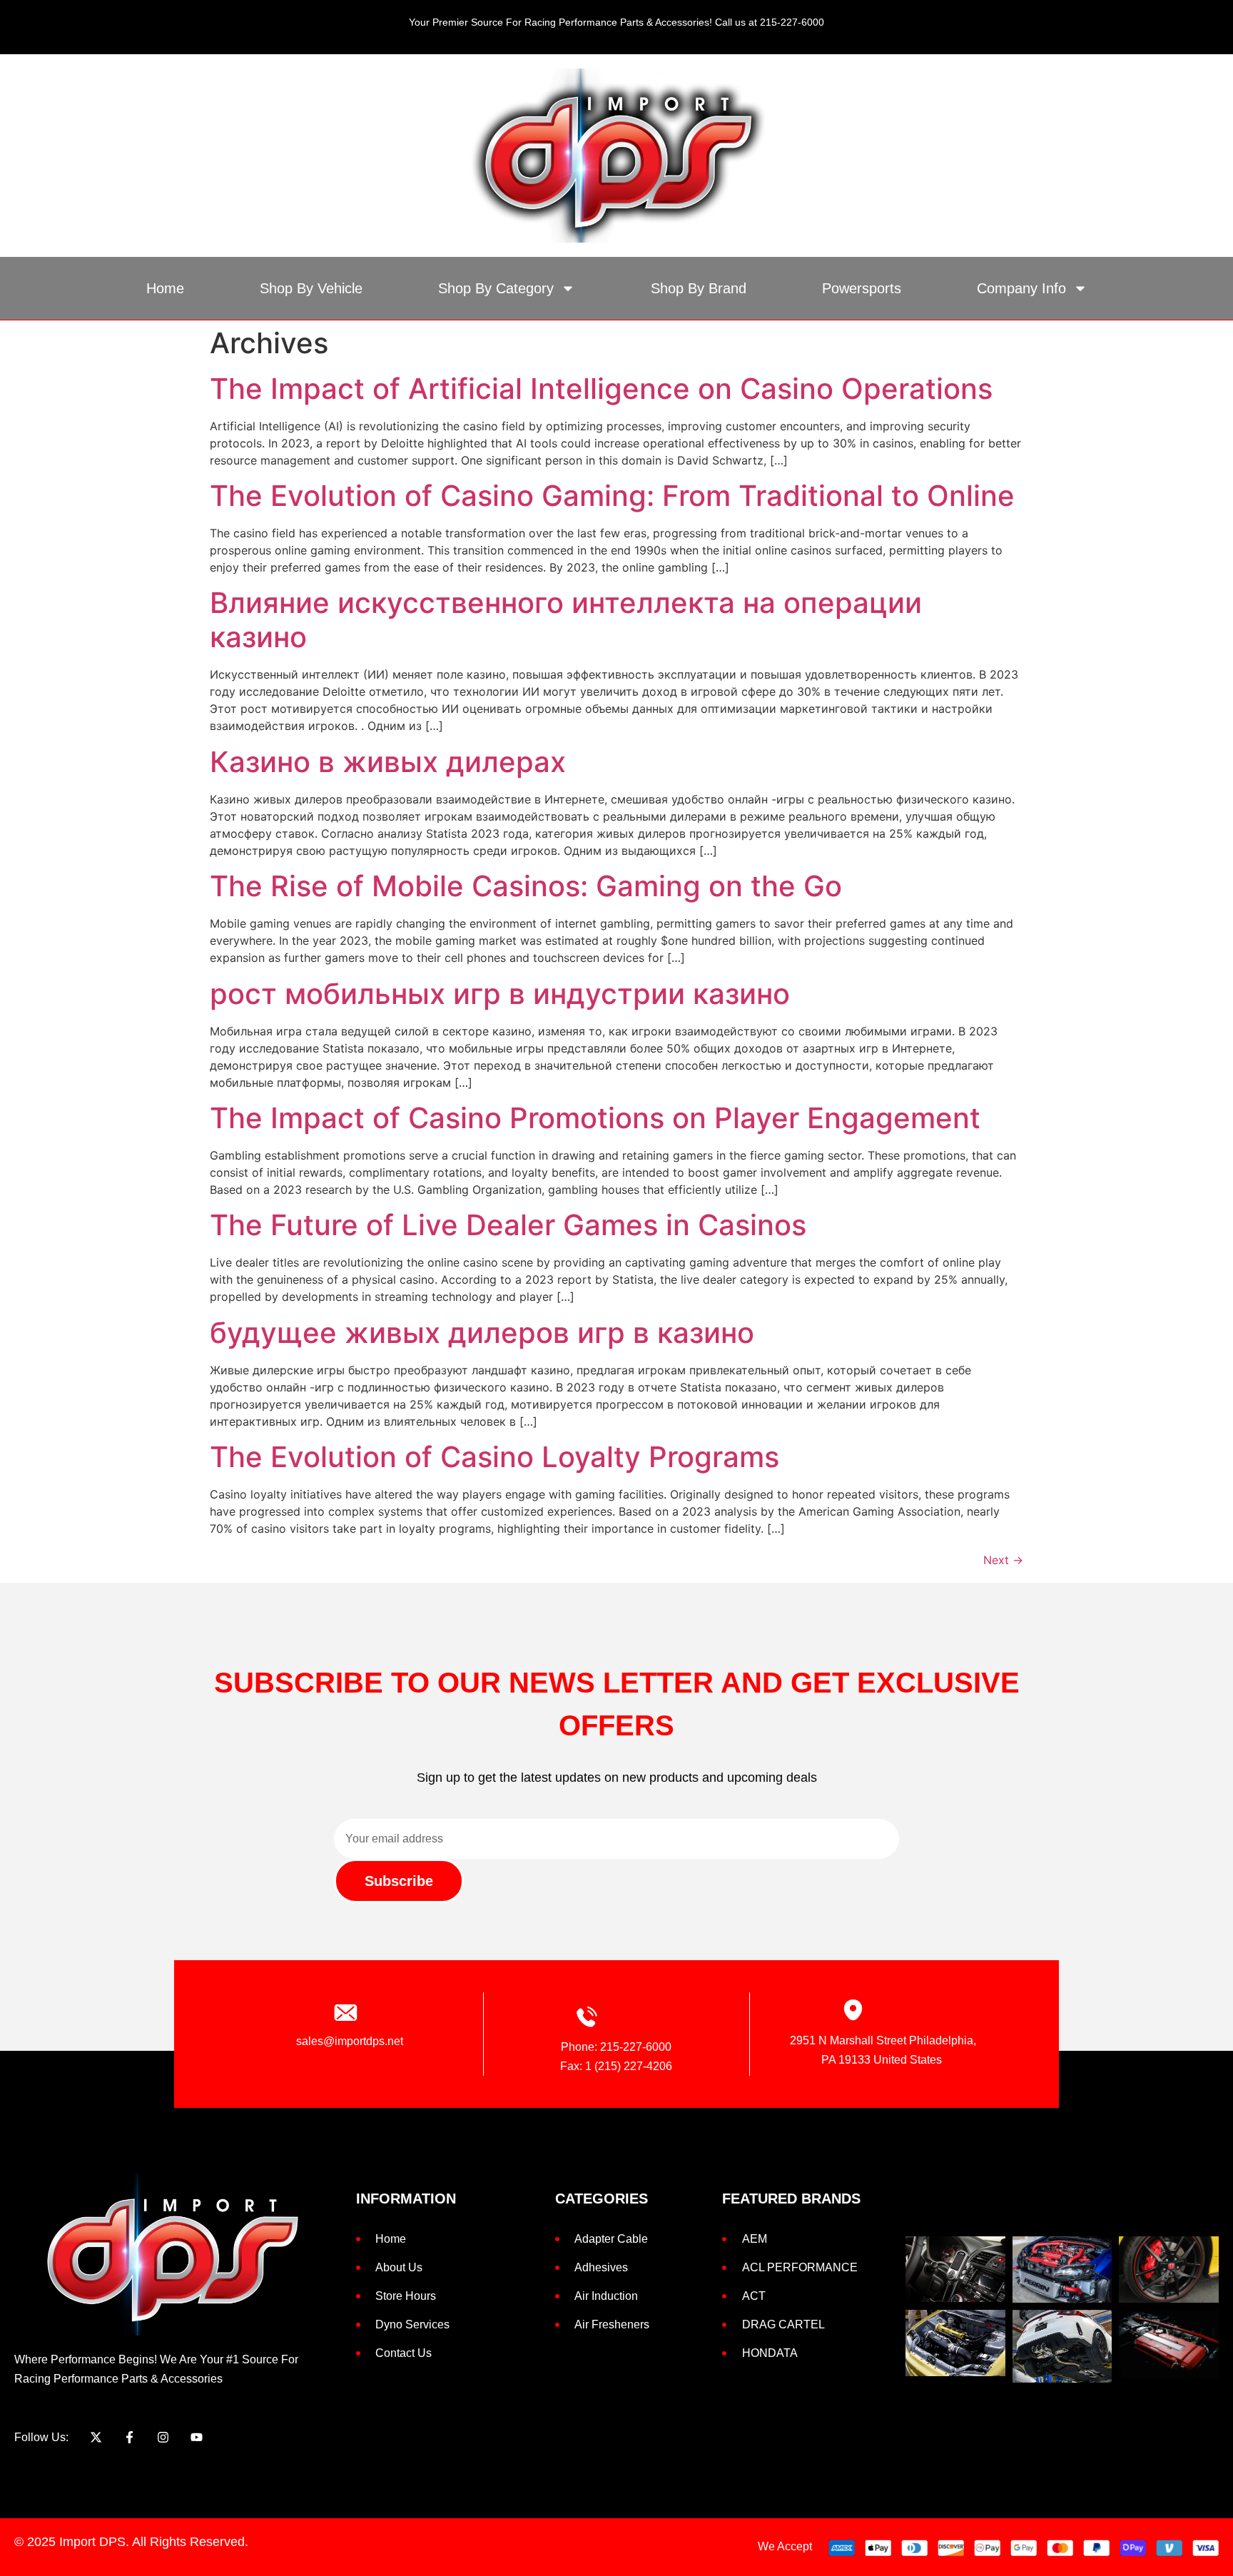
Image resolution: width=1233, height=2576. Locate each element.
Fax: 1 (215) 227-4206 (616, 2066)
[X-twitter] (96, 2437)
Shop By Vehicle (311, 288)
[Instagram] (163, 2437)
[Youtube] (197, 2437)
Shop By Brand (699, 288)
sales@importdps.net (350, 2041)
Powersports (862, 288)
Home (165, 288)
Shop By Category (496, 288)
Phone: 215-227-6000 (616, 2047)
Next (1003, 1560)
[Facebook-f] (130, 2437)
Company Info (1021, 288)
